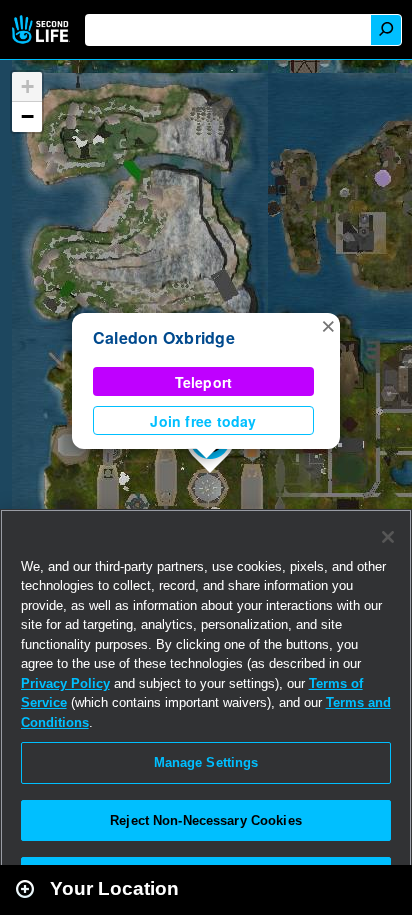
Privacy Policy (65, 683)
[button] (328, 325)
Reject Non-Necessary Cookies (206, 820)
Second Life (42, 29)
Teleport (204, 382)
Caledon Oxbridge (164, 337)
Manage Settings (206, 762)
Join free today (203, 421)
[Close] (388, 537)
